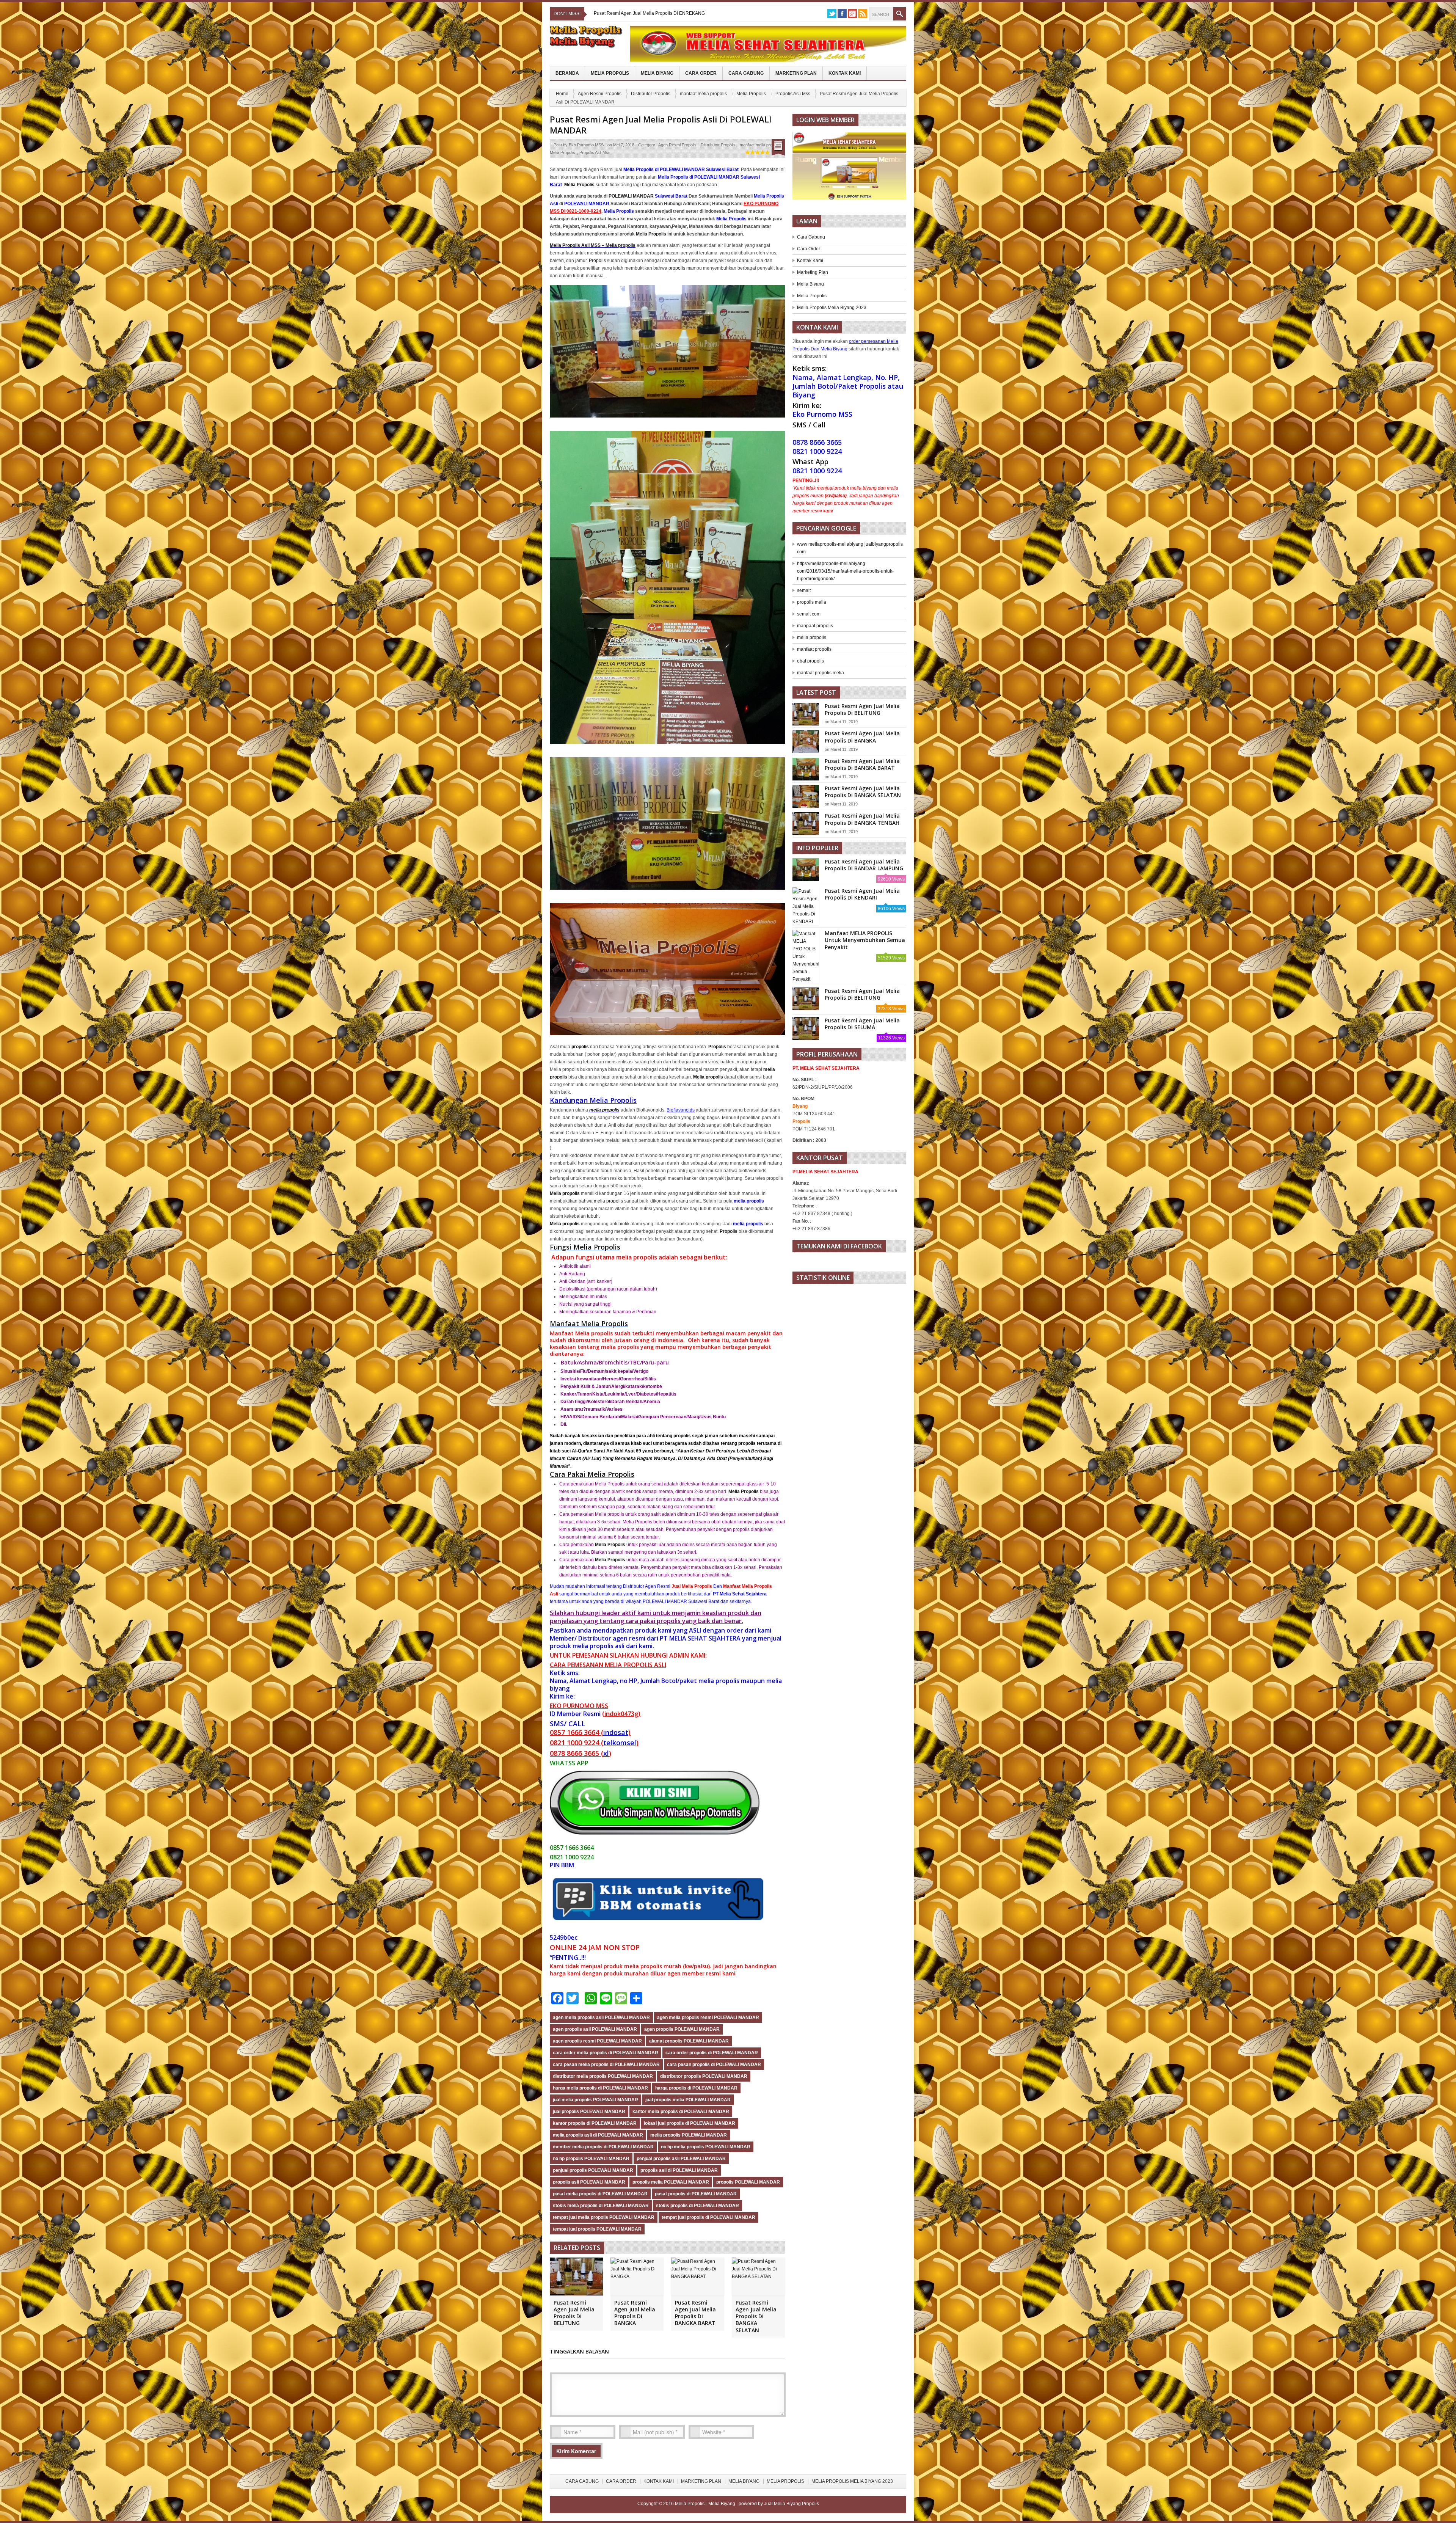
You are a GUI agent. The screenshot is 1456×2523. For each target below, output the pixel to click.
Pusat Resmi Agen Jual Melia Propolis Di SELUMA (862, 1024)
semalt (804, 590)
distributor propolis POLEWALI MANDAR (704, 2076)
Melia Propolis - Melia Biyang (706, 2504)
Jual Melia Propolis (692, 1586)
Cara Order (701, 73)
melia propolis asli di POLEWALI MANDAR (598, 2135)
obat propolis (810, 661)
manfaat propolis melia (821, 673)
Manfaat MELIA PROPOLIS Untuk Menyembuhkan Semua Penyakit (865, 940)
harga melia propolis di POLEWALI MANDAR (600, 2088)
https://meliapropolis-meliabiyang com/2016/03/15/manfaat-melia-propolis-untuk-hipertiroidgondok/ (845, 571)
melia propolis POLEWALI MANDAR (689, 2135)
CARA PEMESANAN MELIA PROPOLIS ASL (607, 1665)
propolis (677, 268)
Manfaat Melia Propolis (589, 1324)
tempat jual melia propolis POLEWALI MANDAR (604, 2217)
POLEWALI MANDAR (631, 196)
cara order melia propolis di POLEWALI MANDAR (606, 2053)
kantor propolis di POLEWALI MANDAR (595, 2123)
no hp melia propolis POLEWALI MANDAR (706, 2147)
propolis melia (812, 602)
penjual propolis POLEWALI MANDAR (593, 2170)
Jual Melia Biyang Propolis (792, 2504)
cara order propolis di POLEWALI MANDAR (712, 2053)
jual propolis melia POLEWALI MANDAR (688, 2100)
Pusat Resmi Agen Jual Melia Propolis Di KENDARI (862, 894)
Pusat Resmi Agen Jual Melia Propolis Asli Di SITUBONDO (654, 13)
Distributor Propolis (651, 94)
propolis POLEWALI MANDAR (748, 2182)
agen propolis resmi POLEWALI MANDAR (597, 2041)
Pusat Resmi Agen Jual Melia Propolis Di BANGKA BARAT (695, 2313)
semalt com (809, 614)
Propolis (597, 261)
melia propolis (604, 1110)
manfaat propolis (814, 649)
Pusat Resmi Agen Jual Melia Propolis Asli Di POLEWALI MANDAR (661, 125)
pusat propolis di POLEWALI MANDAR (696, 2194)
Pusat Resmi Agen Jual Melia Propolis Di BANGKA (635, 2313)
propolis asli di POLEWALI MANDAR (679, 2170)
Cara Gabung (746, 73)
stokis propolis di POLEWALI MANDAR (697, 2206)
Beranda (567, 73)
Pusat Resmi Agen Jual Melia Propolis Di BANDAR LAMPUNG (864, 865)
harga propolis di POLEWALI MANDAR (696, 2088)
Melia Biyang (657, 73)
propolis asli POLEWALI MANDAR (589, 2182)
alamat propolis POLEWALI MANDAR (689, 2041)
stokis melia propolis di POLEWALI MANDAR (601, 2206)
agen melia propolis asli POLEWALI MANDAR (601, 2017)
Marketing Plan (796, 73)
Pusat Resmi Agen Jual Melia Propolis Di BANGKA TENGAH (862, 819)
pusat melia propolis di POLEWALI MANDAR (600, 2194)
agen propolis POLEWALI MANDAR (682, 2029)
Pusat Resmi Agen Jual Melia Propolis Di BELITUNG (574, 2313)
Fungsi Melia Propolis (585, 1247)
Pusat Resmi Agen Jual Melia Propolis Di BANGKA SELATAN (756, 2316)
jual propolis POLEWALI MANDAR (589, 2112)
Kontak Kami (845, 73)
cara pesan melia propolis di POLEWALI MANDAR (606, 2065)
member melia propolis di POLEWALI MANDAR (603, 2147)
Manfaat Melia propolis (581, 1333)
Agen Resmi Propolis (600, 94)
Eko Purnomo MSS (586, 145)
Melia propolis (708, 1077)
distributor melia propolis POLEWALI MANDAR (603, 2076)
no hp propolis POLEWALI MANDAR (591, 2159)
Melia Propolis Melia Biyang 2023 (832, 308)
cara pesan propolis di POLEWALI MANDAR (714, 2065)
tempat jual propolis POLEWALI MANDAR (597, 2229)
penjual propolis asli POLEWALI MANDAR (681, 2159)
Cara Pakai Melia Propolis (592, 1474)
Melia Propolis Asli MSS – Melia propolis (593, 245)
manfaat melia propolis (703, 94)
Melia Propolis (610, 73)
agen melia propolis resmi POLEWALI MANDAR (708, 2017)
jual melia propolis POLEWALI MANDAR (595, 2100)
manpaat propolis (815, 626)
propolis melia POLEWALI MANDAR (671, 2182)
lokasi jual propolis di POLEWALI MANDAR (690, 2123)
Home (562, 94)
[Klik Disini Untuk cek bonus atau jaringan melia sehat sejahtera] (853, 168)
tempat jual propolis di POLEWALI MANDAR (708, 2217)
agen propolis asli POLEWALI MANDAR (595, 2029)
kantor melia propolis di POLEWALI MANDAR (681, 2112)
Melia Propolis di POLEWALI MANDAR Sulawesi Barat (681, 170)
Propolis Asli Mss (793, 94)
